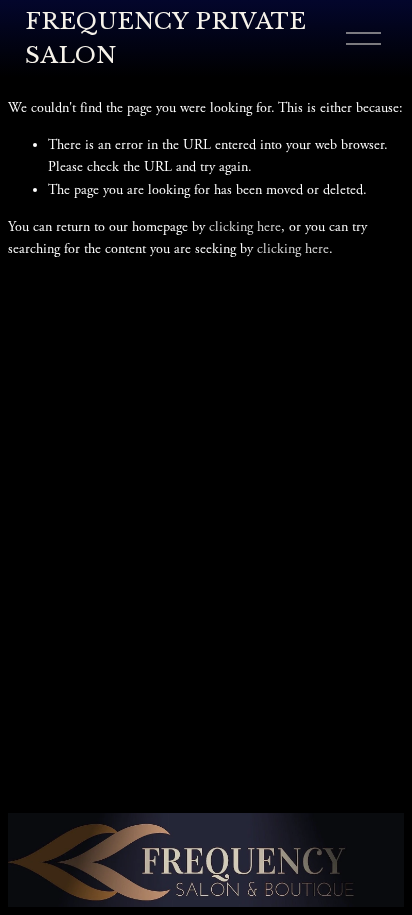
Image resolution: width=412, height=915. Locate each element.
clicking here (245, 227)
